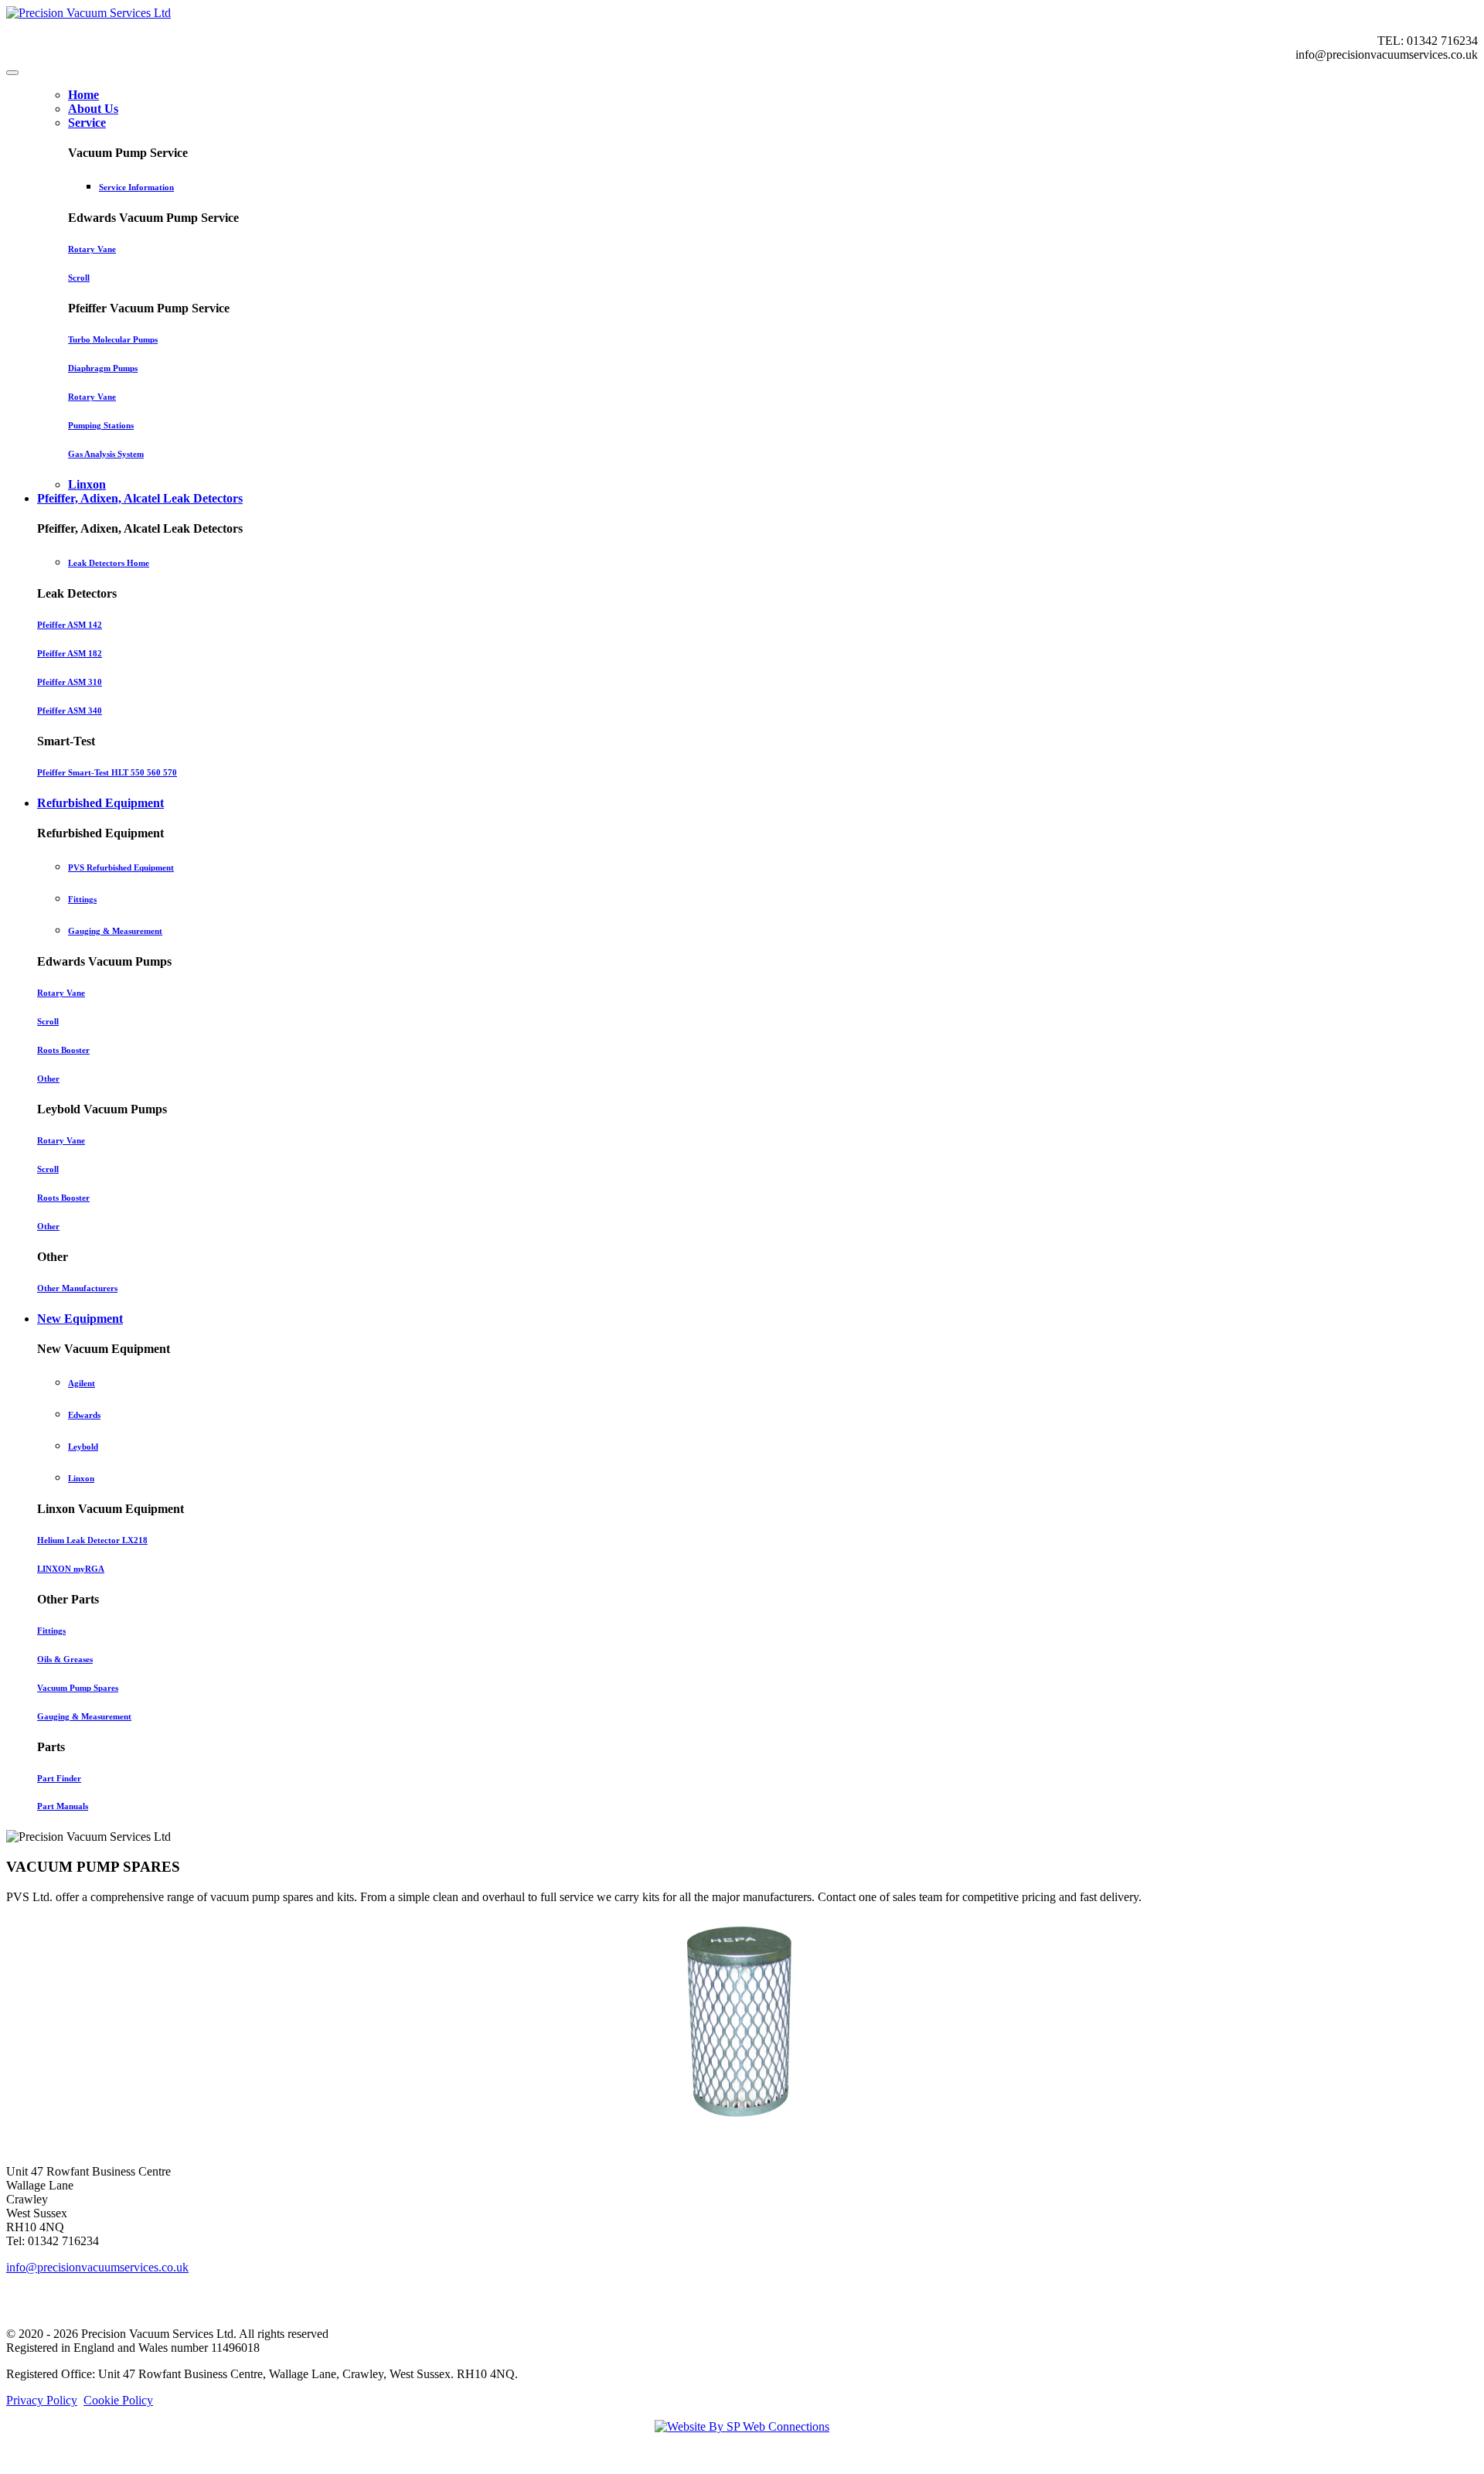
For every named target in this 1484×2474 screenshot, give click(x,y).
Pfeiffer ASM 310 (70, 682)
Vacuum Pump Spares (78, 1688)
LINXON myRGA (71, 1569)
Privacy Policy (42, 2400)
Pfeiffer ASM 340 (70, 711)
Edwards (84, 1415)
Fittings (82, 899)
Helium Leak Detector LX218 (92, 1540)
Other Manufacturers (77, 1288)
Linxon (81, 1478)
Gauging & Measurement (115, 931)
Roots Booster (63, 1050)
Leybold (83, 1447)
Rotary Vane (92, 249)
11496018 (235, 2348)
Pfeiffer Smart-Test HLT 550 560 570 (107, 772)
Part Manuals (63, 1806)
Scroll (79, 278)
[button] (87, 123)
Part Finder (59, 1778)
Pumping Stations (101, 425)
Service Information (136, 187)
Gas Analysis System (106, 454)
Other (48, 1079)
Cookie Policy (118, 2400)
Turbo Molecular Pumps (113, 339)
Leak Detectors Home (109, 563)
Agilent (82, 1383)
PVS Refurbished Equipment (121, 867)
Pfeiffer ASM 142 (70, 625)
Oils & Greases (65, 1659)
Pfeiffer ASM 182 (70, 653)
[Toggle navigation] (12, 73)
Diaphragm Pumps (103, 368)
